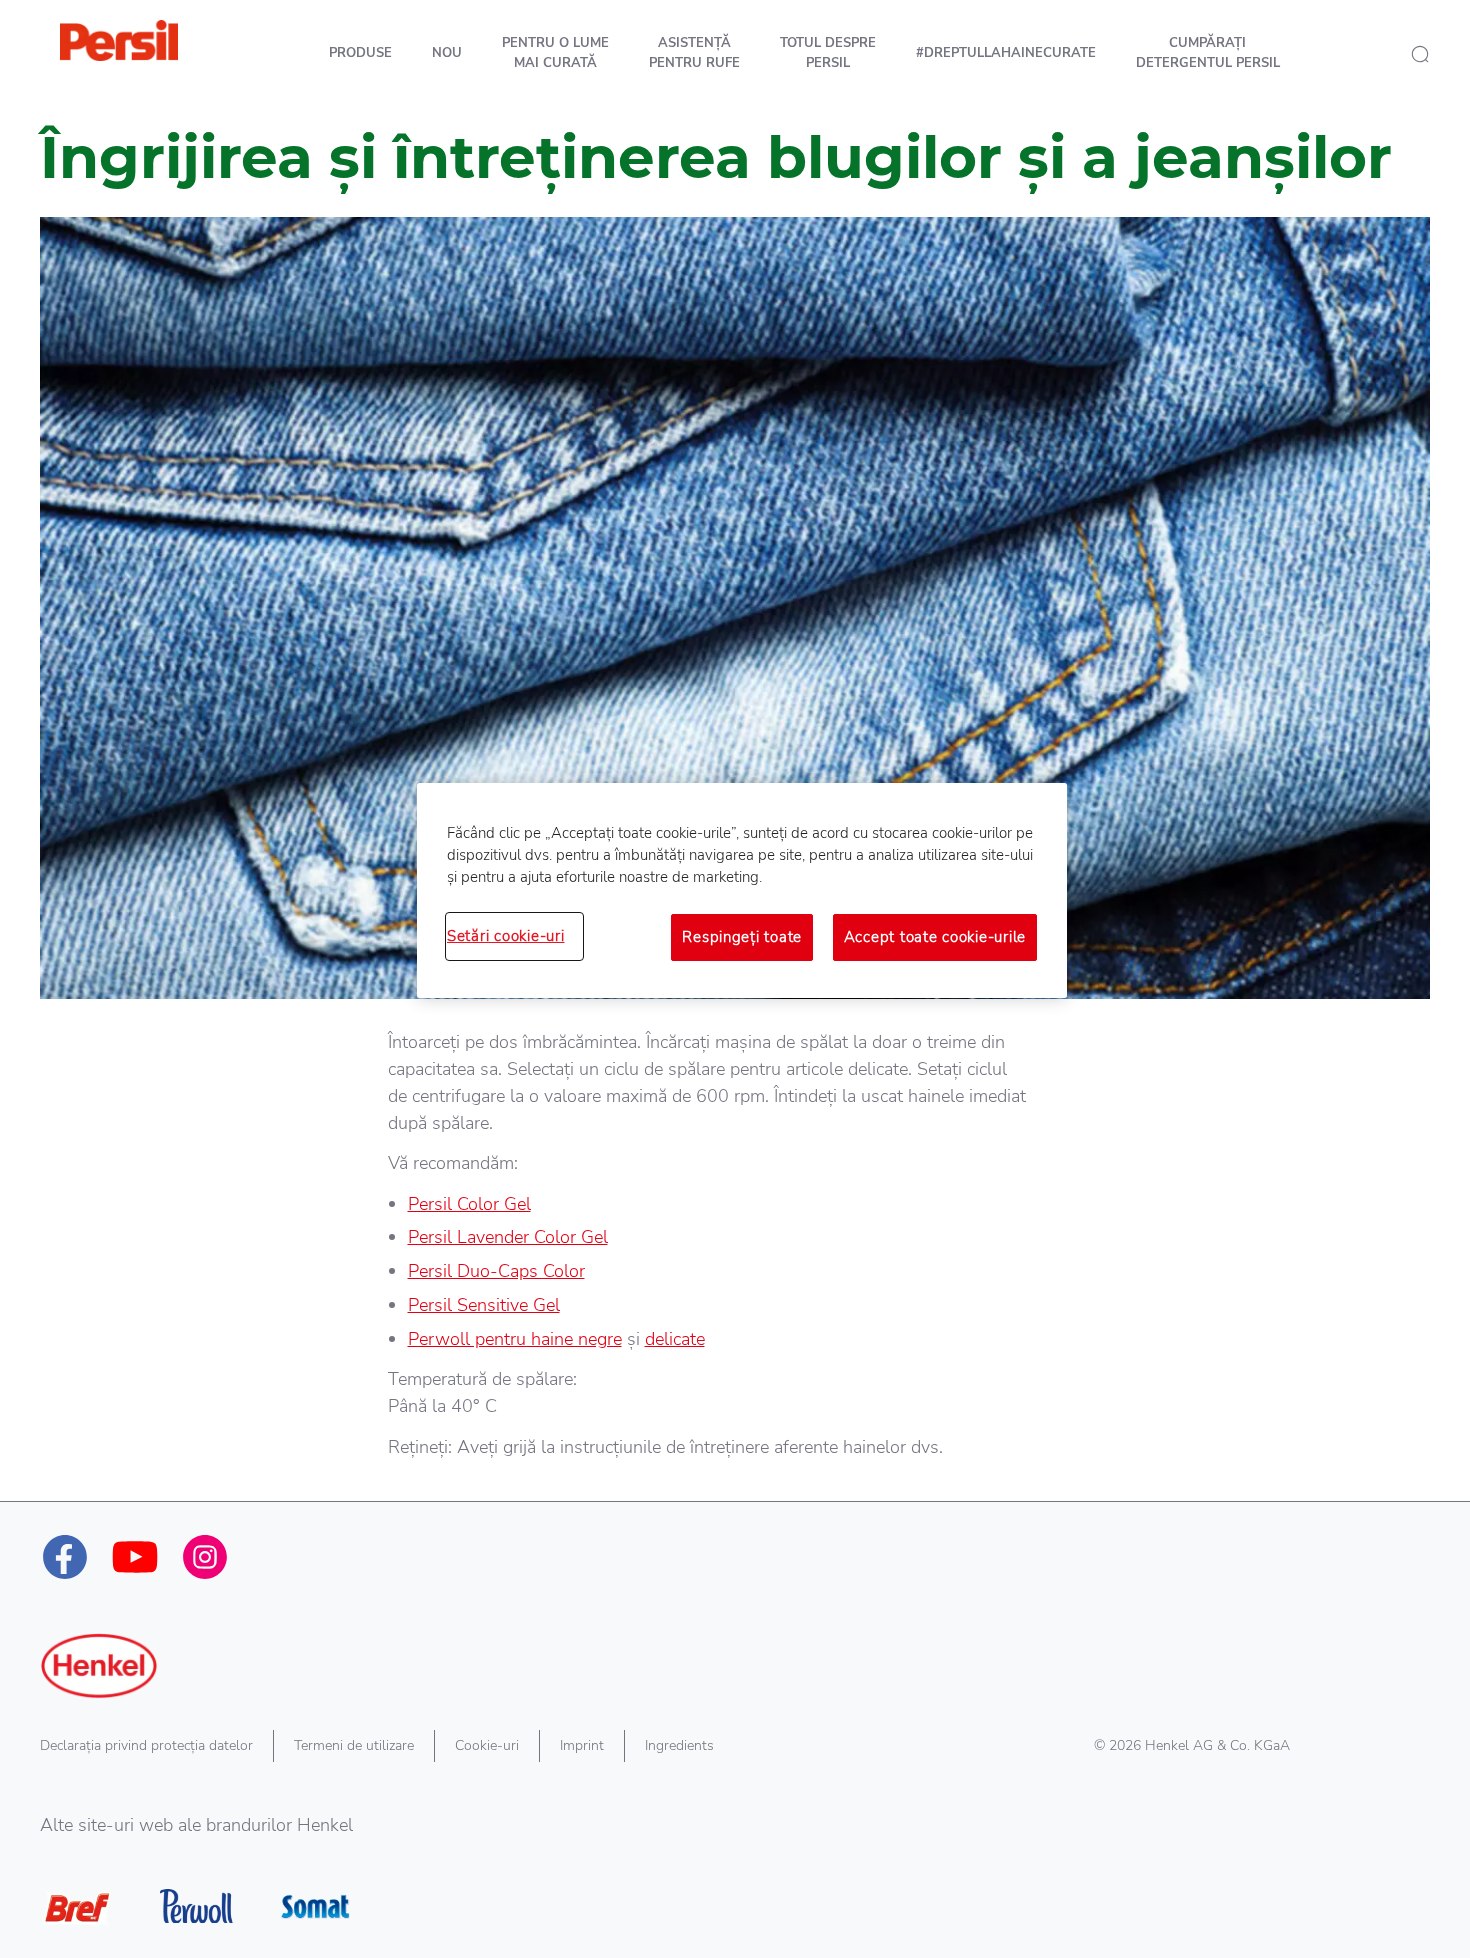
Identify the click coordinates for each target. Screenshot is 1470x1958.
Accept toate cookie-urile (935, 937)
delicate (675, 1339)
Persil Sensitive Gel (484, 1305)
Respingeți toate (742, 937)
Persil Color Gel (469, 1204)
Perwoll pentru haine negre (515, 1339)
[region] (742, 890)
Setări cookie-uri (505, 936)
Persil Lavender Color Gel (508, 1237)
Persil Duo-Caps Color (496, 1271)
